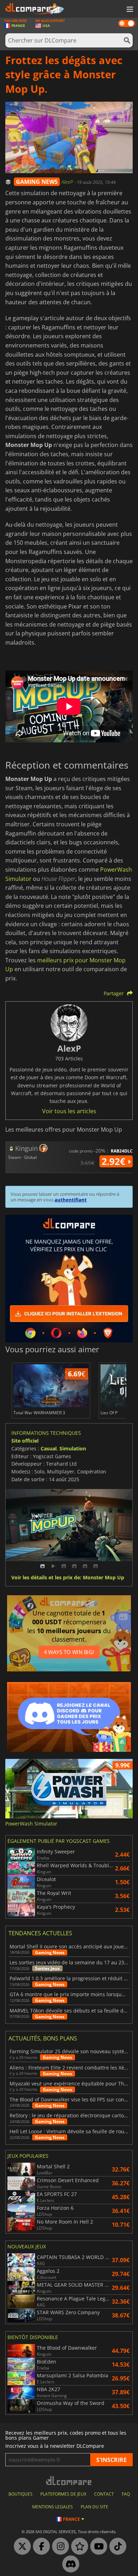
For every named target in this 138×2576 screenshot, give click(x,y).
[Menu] (129, 10)
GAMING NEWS (37, 182)
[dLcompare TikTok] (116, 2547)
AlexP (68, 182)
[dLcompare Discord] (69, 2564)
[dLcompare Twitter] (21, 2547)
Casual (49, 1448)
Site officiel (25, 1441)
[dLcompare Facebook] (40, 2547)
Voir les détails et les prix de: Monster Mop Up (68, 1578)
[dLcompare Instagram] (59, 2547)
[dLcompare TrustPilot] (78, 2547)
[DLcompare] (69, 2481)
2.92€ (115, 1161)
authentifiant (71, 1200)
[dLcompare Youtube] (97, 2547)
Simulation (73, 1448)
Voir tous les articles (69, 1111)
